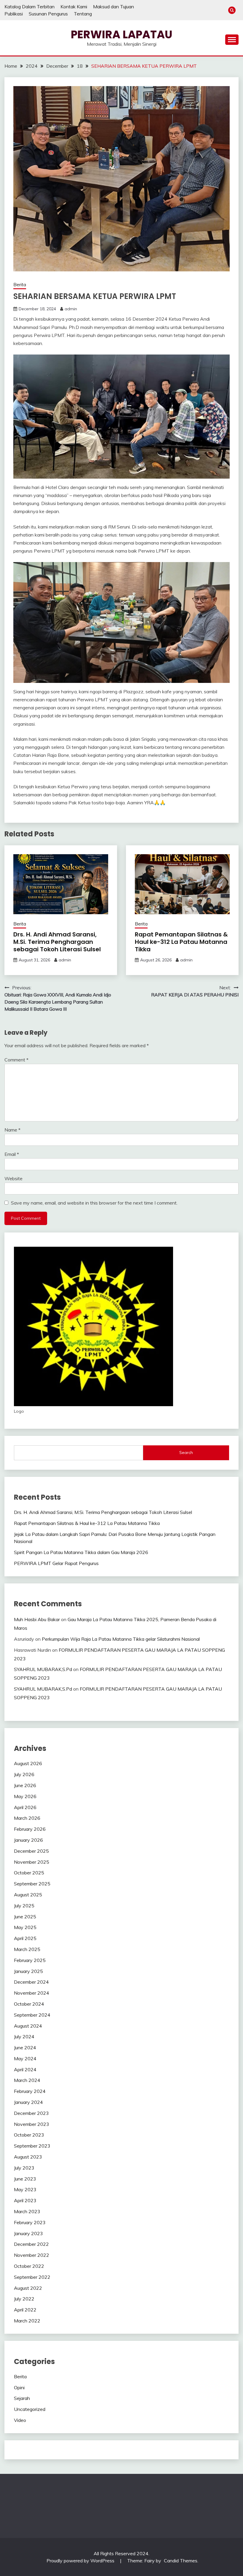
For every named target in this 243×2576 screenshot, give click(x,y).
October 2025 (29, 1873)
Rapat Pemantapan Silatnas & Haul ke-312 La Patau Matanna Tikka (181, 942)
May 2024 (25, 2058)
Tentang (83, 14)
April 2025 (25, 1938)
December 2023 (31, 2113)
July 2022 (24, 2299)
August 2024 (28, 2026)
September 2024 (32, 2015)
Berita (20, 285)
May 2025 (25, 1927)
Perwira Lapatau (122, 34)
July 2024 (24, 2037)
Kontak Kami (74, 7)
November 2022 (32, 2255)
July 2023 (24, 2168)
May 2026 (25, 1796)
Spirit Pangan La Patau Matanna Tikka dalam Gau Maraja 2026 (81, 1552)
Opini (19, 2387)
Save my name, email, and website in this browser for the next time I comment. (94, 1203)
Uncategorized (30, 2409)
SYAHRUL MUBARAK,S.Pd (43, 1669)
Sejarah (22, 2398)
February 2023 (30, 2222)
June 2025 (25, 1917)
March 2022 (27, 2321)
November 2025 (32, 1862)
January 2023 (28, 2233)
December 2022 (31, 2244)
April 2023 (25, 2200)
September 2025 (32, 1884)
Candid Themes (181, 2561)
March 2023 (27, 2211)
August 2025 (28, 1895)
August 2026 (28, 1763)
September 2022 (32, 2277)
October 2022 (29, 2266)
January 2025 (28, 1971)
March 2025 (27, 1949)
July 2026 (24, 1774)
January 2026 (28, 1840)
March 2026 (27, 1818)
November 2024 (32, 1993)
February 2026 (30, 1829)
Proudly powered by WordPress (81, 2561)
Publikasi (14, 14)
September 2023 (32, 2146)
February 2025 (30, 1960)
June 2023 (25, 2179)
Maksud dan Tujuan (113, 7)
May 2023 (25, 2189)
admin (71, 309)
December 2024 (31, 1982)
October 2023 (29, 2135)
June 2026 (25, 1785)
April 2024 (25, 2069)
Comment (16, 1060)
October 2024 (29, 2004)
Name (12, 1130)
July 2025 (24, 1906)
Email (12, 1154)
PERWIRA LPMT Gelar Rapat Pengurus (56, 1563)
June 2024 (25, 2047)
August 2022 (28, 2288)
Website (13, 1178)
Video (20, 2420)
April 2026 (25, 1807)
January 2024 (28, 2102)
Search (186, 1452)
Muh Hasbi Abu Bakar (37, 1619)
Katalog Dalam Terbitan (29, 7)
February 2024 (30, 2091)
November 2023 (32, 2124)
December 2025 (31, 1851)
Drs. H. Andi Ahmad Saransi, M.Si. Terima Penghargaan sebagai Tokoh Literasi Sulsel (57, 942)
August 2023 (28, 2157)
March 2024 (27, 2080)
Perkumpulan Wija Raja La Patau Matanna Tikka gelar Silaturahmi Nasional (121, 1639)
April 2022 (25, 2310)
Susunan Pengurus (48, 14)
